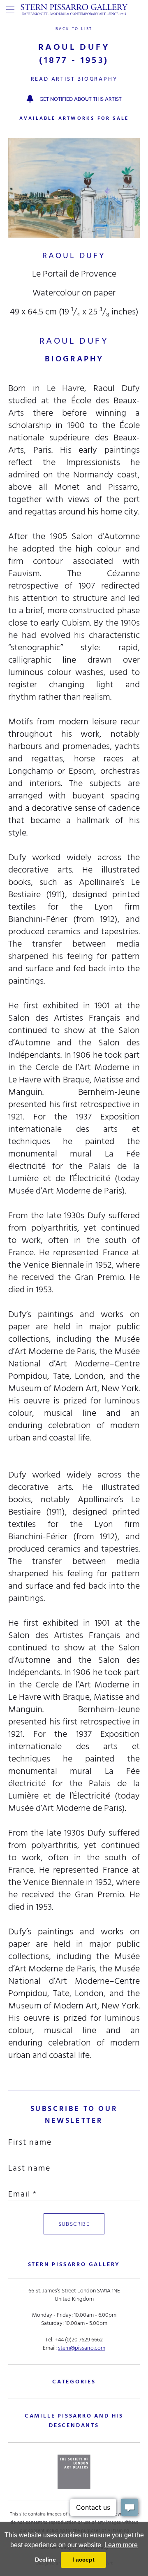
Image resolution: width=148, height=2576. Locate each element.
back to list (74, 29)
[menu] (10, 9)
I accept (83, 2560)
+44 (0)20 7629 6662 (79, 2340)
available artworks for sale (74, 118)
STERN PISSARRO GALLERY (74, 2264)
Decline (45, 2560)
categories (74, 2382)
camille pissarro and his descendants (74, 2420)
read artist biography (74, 79)
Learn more (121, 2545)
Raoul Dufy (74, 256)
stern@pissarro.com (82, 2348)
